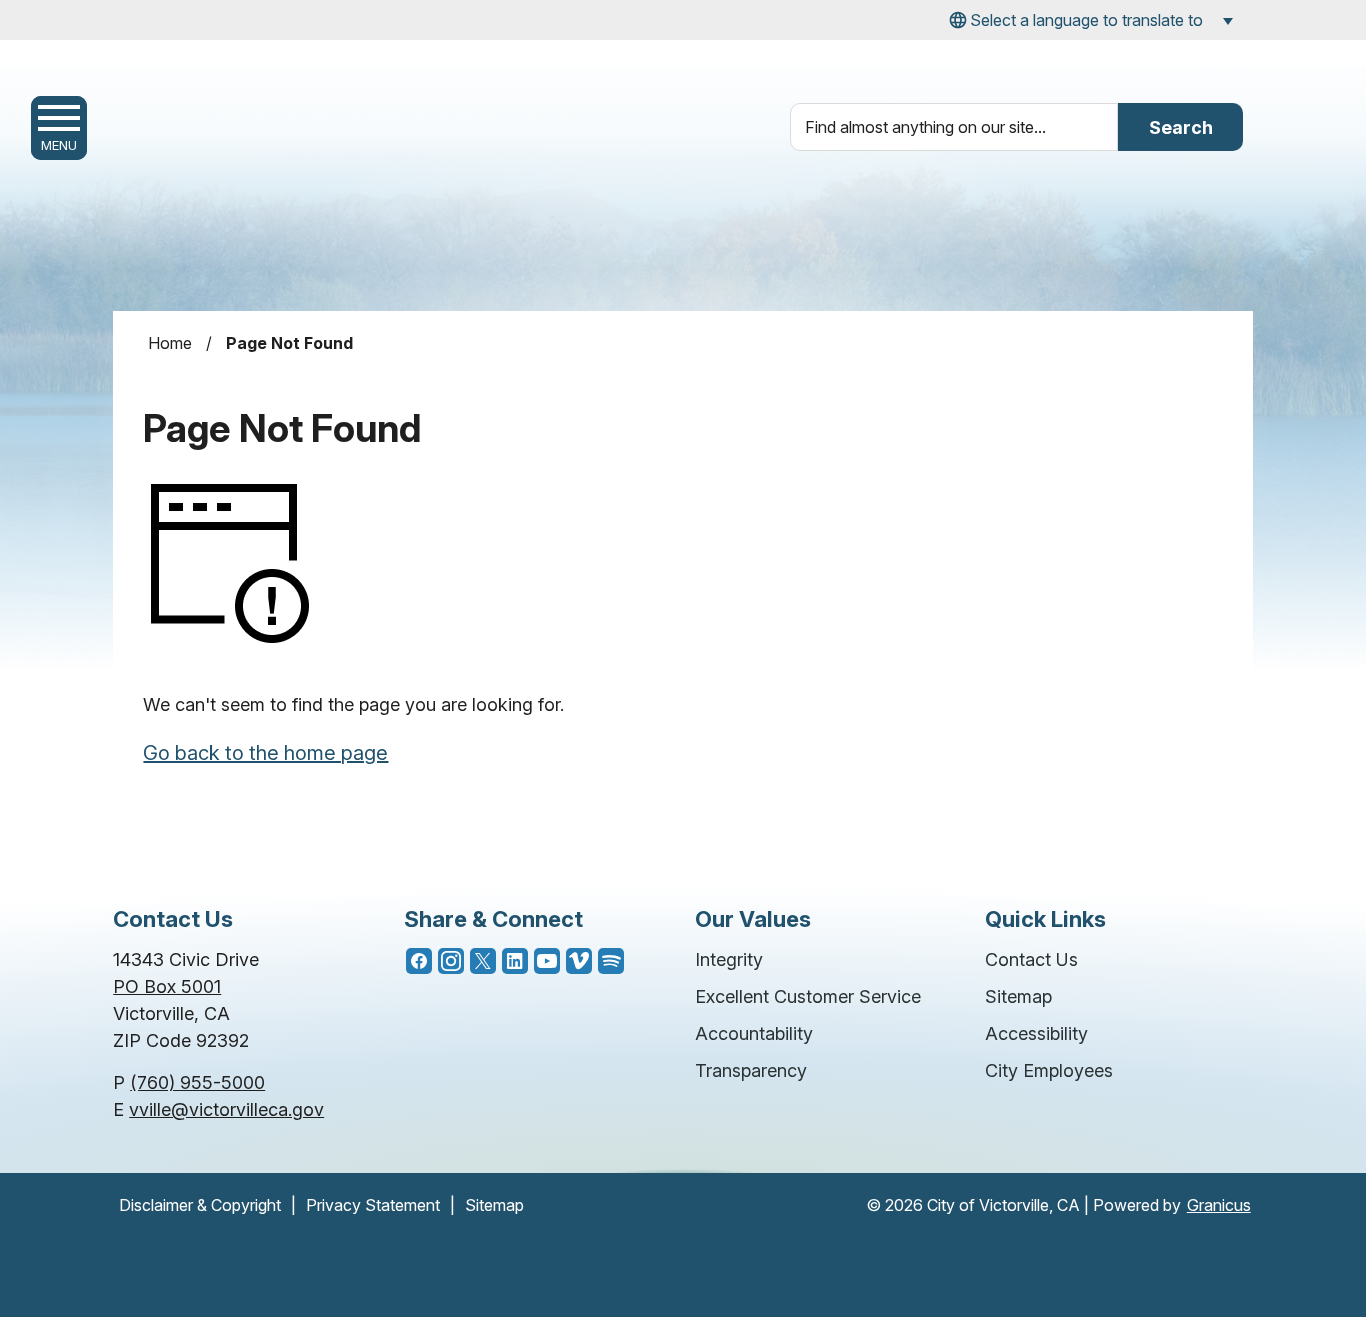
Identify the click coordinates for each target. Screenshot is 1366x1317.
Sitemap (1018, 996)
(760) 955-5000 (197, 1082)
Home (170, 343)
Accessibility (1036, 1033)
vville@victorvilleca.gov (226, 1109)
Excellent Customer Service (808, 996)
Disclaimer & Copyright (200, 1205)
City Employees (1049, 1070)
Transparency (751, 1070)
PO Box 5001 (167, 986)
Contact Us (1031, 959)
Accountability (754, 1033)
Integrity (729, 959)
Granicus (1219, 1205)
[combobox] (1088, 20)
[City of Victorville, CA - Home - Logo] (302, 142)
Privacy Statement (373, 1205)
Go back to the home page (265, 753)
